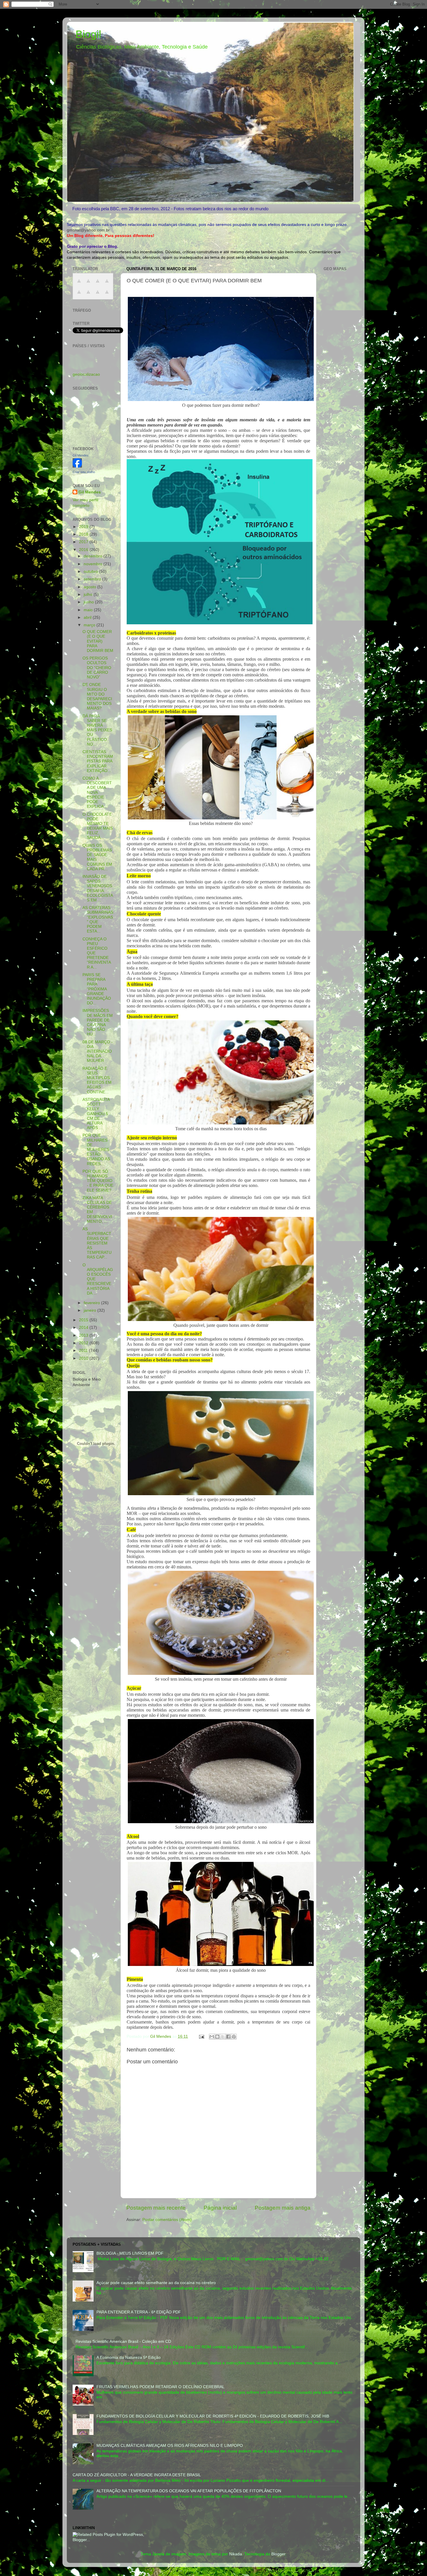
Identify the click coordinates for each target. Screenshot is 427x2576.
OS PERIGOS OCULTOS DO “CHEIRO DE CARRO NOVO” (97, 668)
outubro (91, 572)
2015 (84, 1320)
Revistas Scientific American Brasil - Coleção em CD (123, 2341)
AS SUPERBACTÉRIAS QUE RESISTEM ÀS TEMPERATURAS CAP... (97, 1243)
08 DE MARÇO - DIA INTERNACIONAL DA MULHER (98, 1051)
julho (89, 594)
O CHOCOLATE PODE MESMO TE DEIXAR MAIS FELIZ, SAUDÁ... (98, 826)
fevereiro (92, 1303)
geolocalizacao (86, 374)
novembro (94, 564)
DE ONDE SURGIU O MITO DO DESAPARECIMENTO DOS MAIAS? (97, 696)
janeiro (90, 1310)
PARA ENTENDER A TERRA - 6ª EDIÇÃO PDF (139, 2312)
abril (88, 617)
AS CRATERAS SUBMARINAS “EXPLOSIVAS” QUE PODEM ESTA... (98, 919)
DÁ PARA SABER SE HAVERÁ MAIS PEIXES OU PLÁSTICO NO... (97, 730)
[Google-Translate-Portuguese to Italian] (107, 284)
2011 (84, 1351)
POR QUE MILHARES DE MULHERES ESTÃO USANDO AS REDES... (96, 1149)
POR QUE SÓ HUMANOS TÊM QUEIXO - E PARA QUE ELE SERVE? (98, 1181)
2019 (84, 527)
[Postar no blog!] (217, 2037)
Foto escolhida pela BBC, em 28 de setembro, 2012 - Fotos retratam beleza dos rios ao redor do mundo (170, 209)
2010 (84, 1358)
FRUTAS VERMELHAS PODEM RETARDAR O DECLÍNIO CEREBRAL (160, 2387)
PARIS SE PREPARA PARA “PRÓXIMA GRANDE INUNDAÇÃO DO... (97, 989)
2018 (84, 534)
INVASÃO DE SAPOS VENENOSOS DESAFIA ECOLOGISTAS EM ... (98, 888)
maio (89, 610)
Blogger (278, 2554)
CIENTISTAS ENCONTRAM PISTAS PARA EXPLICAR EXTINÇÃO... (98, 761)
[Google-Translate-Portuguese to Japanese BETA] (79, 295)
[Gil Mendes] (77, 466)
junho (89, 602)
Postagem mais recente (156, 2208)
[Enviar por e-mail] (212, 2037)
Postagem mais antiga (283, 2208)
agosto (90, 587)
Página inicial (220, 2208)
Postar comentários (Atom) (167, 2220)
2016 (84, 550)
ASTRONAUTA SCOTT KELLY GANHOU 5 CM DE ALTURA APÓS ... (96, 1114)
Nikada (236, 2554)
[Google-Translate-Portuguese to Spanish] (107, 295)
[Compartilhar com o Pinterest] (234, 2037)
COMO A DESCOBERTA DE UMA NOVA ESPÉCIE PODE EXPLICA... (97, 792)
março (90, 625)
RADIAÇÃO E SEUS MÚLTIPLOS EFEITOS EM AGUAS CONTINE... (97, 1080)
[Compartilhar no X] (223, 2037)
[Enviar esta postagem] (201, 2036)
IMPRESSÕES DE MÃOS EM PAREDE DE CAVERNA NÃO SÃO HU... (98, 1022)
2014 (84, 1328)
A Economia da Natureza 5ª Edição (129, 2357)
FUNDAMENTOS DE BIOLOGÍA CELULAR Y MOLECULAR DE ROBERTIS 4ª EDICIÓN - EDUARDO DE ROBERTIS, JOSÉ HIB (213, 2416)
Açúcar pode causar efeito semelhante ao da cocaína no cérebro (156, 2283)
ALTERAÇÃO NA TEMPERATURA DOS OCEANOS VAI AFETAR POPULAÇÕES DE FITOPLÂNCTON (189, 2491)
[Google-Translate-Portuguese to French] (88, 284)
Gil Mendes (81, 455)
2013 (84, 1335)
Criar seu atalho (84, 472)
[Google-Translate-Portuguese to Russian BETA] (98, 295)
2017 (84, 542)
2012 (84, 1343)
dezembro (94, 556)
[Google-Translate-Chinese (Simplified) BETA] (79, 284)
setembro (93, 579)
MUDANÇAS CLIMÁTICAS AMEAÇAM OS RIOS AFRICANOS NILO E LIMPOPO (170, 2446)
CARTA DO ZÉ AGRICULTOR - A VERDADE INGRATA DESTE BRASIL (137, 2475)
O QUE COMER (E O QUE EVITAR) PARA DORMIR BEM (98, 641)
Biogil (88, 34)
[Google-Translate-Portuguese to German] (98, 284)
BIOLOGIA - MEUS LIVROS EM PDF (130, 2253)
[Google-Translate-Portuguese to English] (88, 295)
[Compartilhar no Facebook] (228, 2037)
